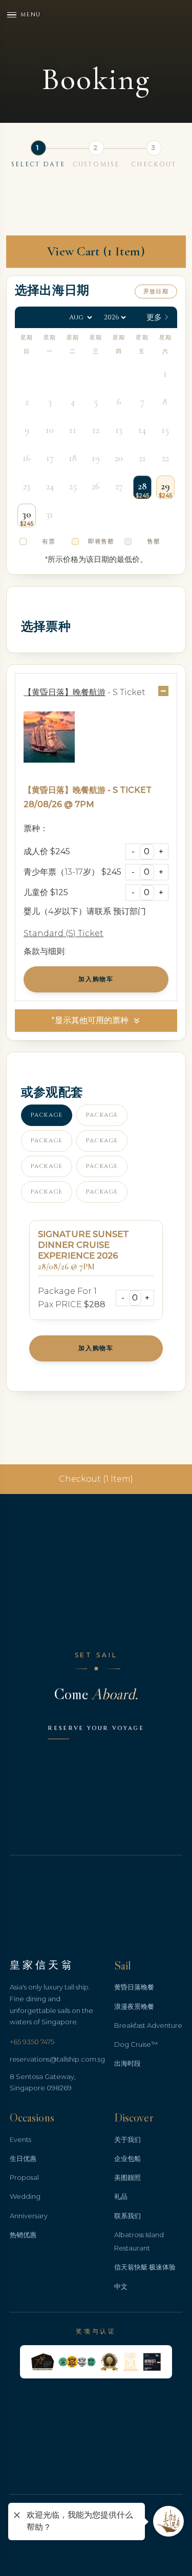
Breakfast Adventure (148, 2025)
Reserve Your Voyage (96, 1728)
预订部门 (130, 911)
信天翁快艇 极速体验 (145, 2267)
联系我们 (127, 2216)
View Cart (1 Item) (96, 251)
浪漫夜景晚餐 (134, 2006)
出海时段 (127, 2063)
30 (27, 514)
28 (142, 486)
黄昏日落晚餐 (134, 1987)
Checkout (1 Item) (96, 1479)
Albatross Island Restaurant (139, 2241)
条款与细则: (45, 951)
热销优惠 (23, 2235)
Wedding (25, 2196)
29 (165, 486)
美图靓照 (127, 2177)
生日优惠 (23, 2158)
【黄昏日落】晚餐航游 (65, 790)
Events (20, 2139)
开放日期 (156, 291)
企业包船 (127, 2158)
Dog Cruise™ (136, 2044)
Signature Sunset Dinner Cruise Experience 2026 (83, 1245)
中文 (121, 2286)
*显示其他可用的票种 (90, 1020)
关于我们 (127, 2139)
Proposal (24, 2177)
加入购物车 (96, 979)
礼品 (121, 2196)
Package (47, 1115)
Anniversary (29, 2216)
